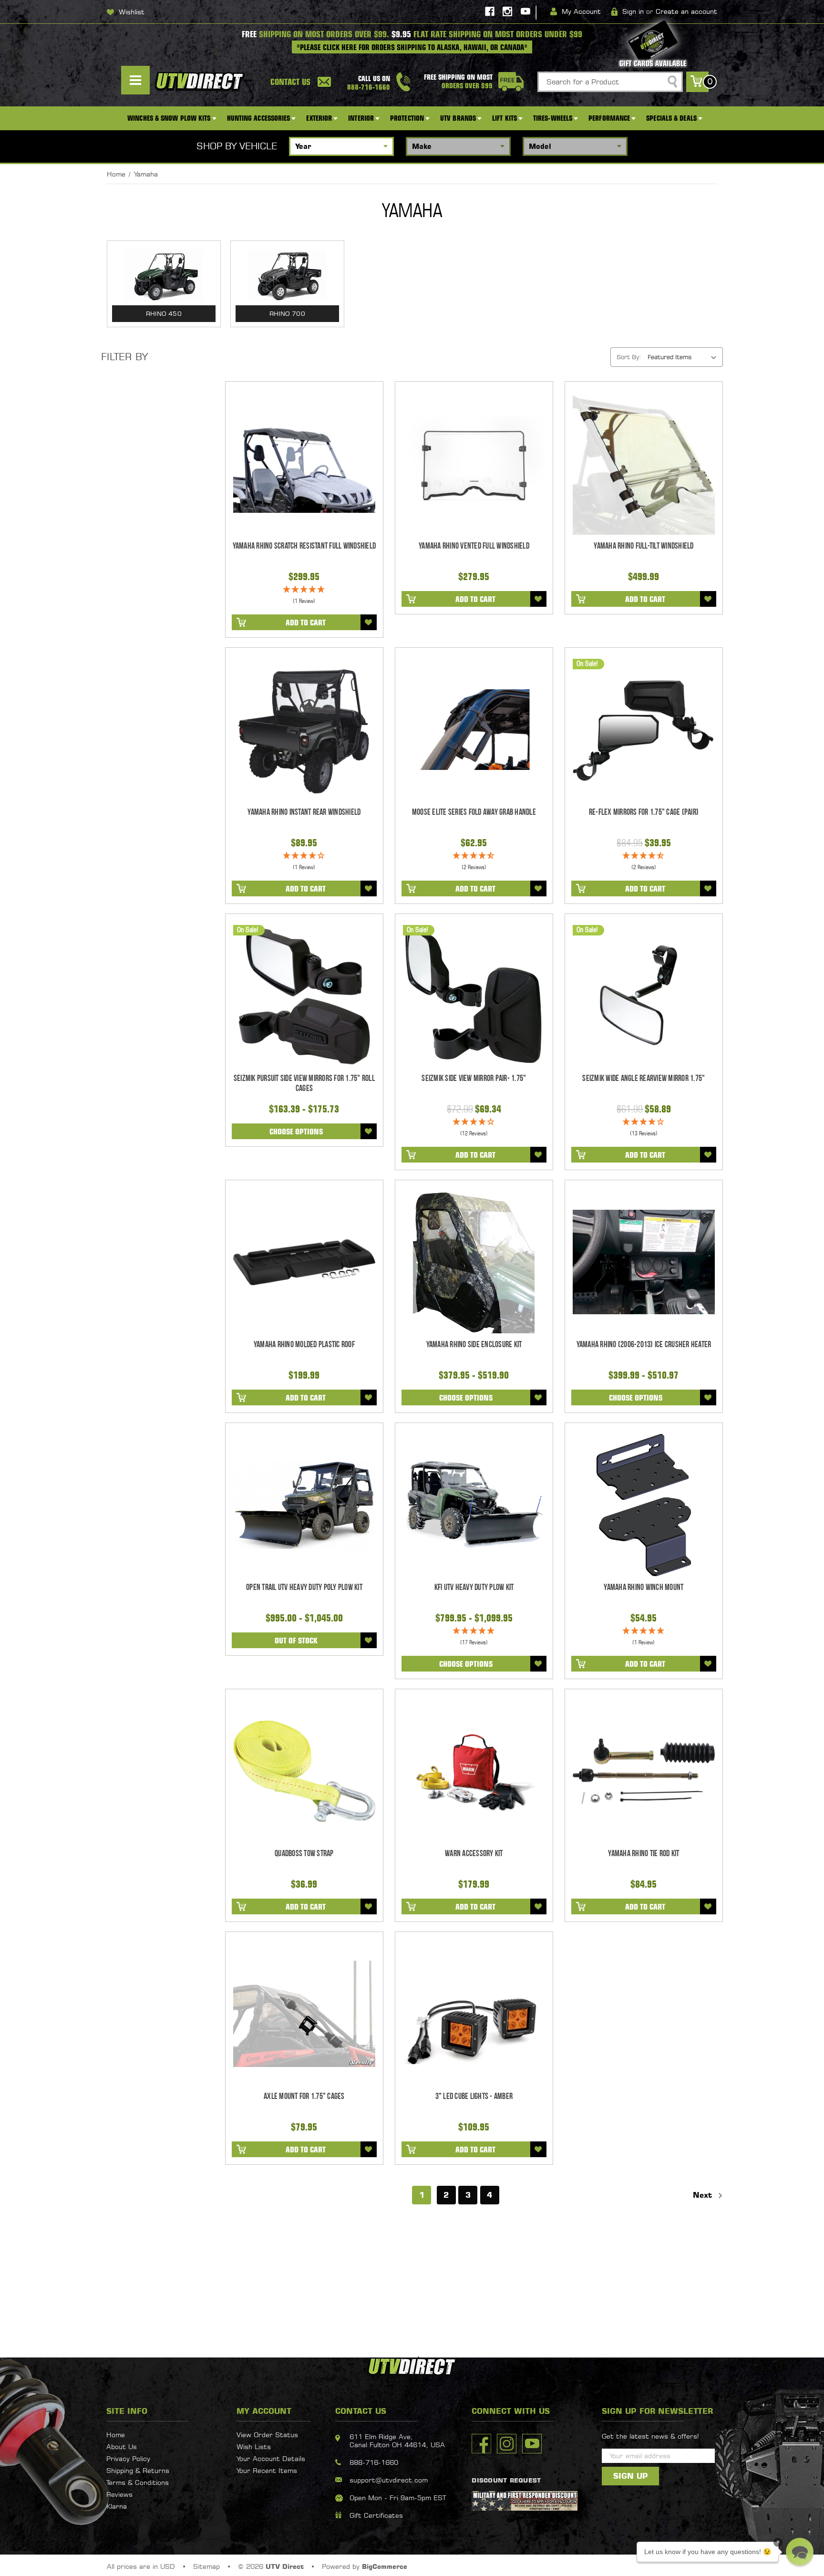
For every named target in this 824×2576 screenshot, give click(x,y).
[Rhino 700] (287, 275)
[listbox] (684, 357)
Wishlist (132, 12)
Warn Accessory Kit (474, 1854)
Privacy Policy (128, 2458)
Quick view (304, 464)
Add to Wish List (369, 622)
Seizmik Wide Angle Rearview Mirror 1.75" (644, 1078)
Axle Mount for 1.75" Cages (304, 2096)
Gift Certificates (376, 2515)
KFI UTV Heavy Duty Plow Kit (474, 1587)
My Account (581, 11)
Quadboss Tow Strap (304, 1854)
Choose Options (296, 1132)
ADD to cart (306, 623)
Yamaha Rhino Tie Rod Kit (644, 1854)
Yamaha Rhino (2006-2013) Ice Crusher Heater (644, 1345)
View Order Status (267, 2435)
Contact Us (290, 82)
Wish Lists (254, 2446)
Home (116, 2435)
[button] (800, 2552)
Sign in (633, 11)
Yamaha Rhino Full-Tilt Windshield (644, 546)
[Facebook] (490, 11)
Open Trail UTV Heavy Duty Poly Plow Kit (304, 1587)
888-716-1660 (374, 2462)
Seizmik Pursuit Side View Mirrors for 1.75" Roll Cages (304, 1083)
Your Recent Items (267, 2470)
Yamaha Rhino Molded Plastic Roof (304, 1345)
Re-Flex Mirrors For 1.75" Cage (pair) (644, 812)
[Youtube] (525, 11)
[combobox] (610, 82)
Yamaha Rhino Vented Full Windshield (474, 546)
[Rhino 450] (164, 275)
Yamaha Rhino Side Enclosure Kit (474, 1345)
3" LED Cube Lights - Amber (474, 2096)
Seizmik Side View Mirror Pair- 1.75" (474, 1078)
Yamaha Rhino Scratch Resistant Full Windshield (304, 546)
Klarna (117, 2506)
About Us (122, 2446)
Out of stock (296, 1641)
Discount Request (506, 2480)
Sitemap (206, 2566)
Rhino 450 (164, 313)
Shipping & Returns (138, 2470)
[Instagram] (507, 11)
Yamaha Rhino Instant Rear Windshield (304, 812)
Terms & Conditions (138, 2482)
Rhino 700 (287, 313)
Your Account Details (271, 2458)
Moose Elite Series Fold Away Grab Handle (474, 812)
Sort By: (629, 357)
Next (704, 2195)
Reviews (119, 2494)
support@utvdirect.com (389, 2480)
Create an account (686, 11)
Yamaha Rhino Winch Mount (644, 1587)
